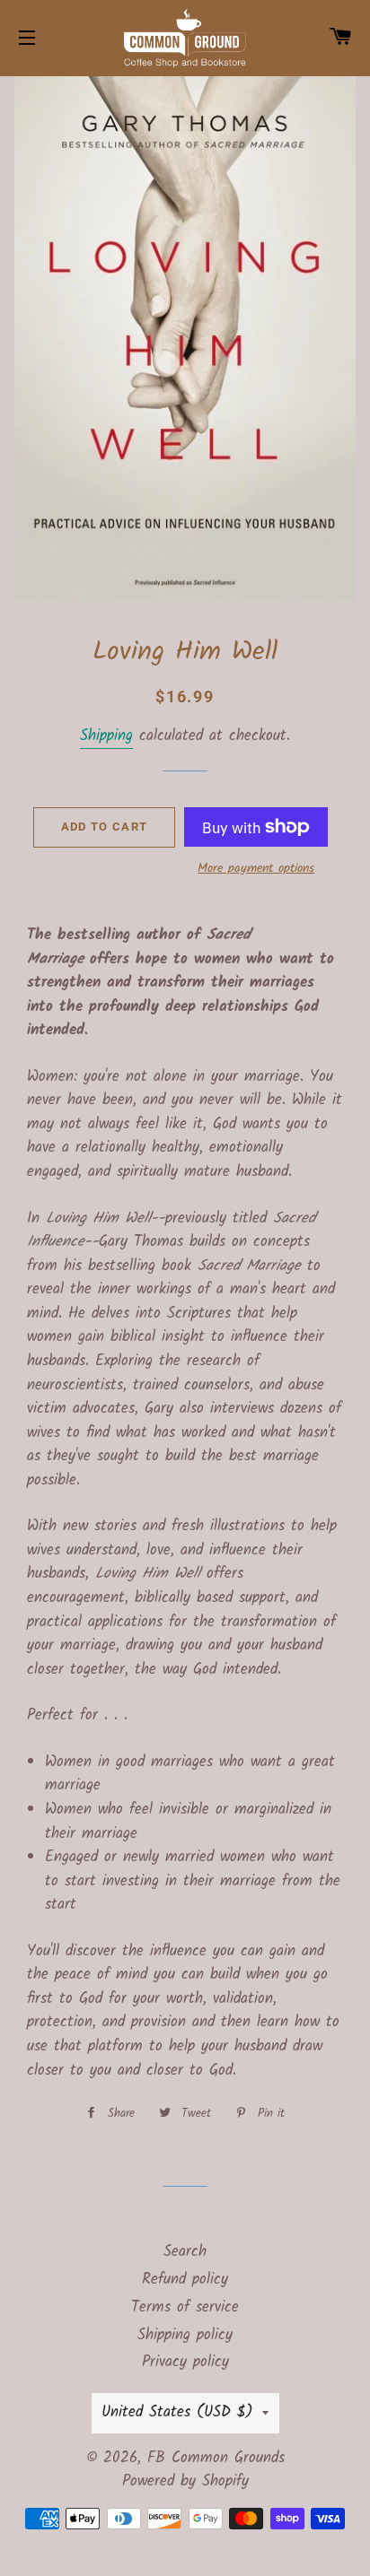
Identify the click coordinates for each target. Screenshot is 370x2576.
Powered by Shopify (185, 2481)
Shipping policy (185, 2335)
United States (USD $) (177, 2412)
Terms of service (185, 2307)
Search (185, 2252)
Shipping (106, 736)
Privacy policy (185, 2362)
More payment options (256, 869)
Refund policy (185, 2280)
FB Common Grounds (216, 2458)
